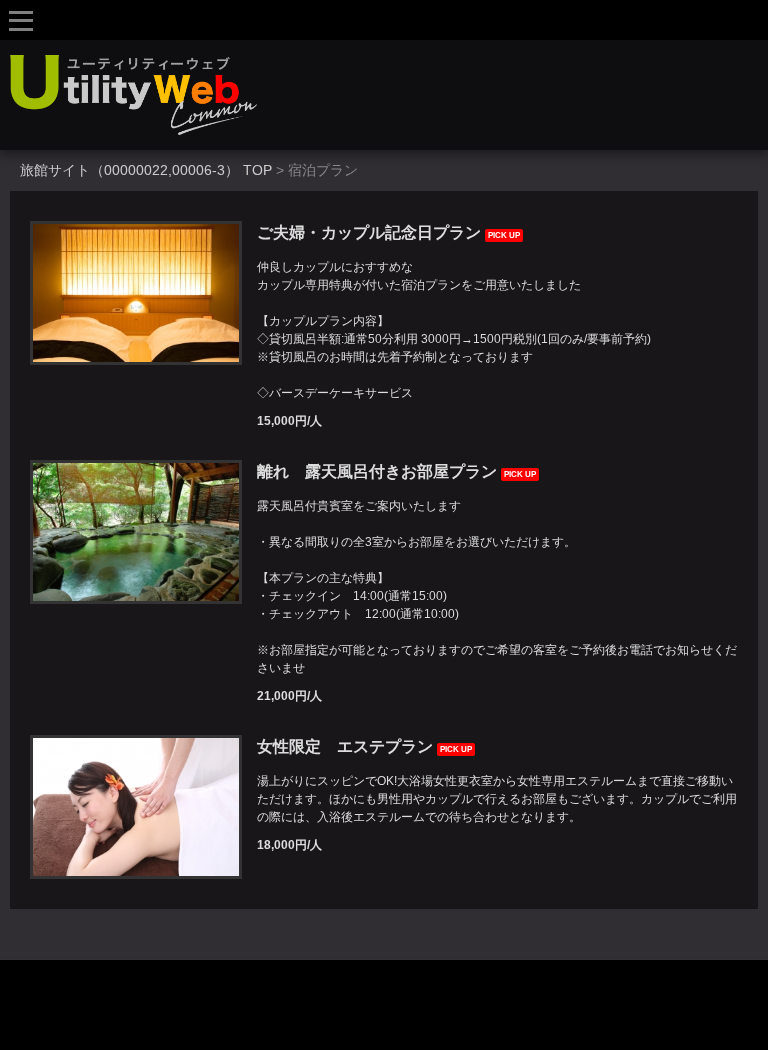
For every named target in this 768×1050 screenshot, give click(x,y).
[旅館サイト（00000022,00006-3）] (389, 95)
